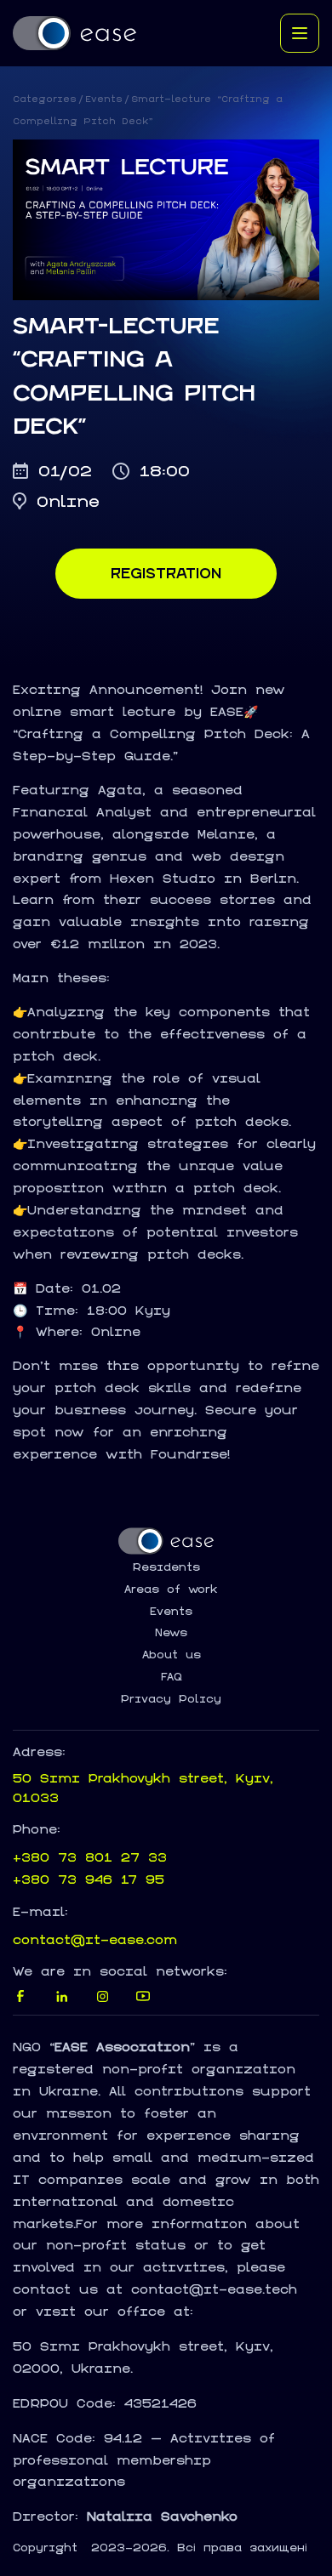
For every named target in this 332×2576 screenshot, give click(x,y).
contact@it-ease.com (95, 1939)
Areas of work (171, 1589)
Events (104, 99)
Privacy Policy (171, 1699)
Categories (45, 99)
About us (172, 1655)
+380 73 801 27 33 (90, 1857)
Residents (166, 1567)
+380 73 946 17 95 (89, 1879)
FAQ (172, 1677)
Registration (166, 573)
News (171, 1633)
